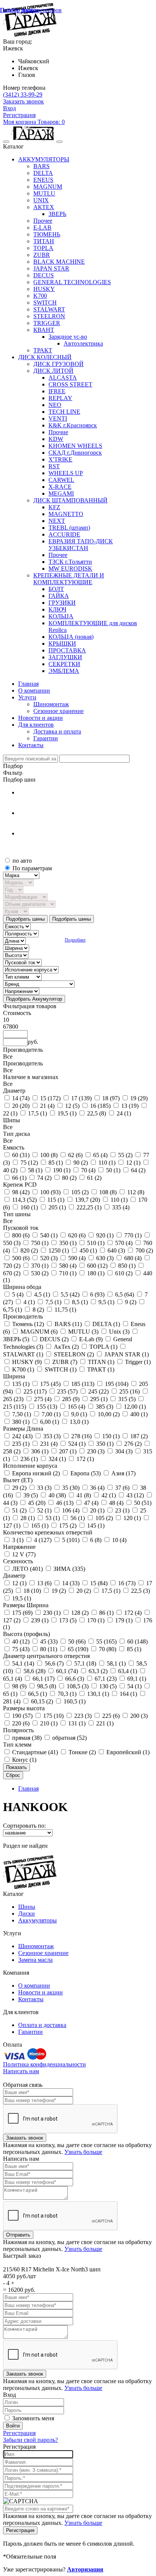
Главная (28, 1788)
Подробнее (75, 940)
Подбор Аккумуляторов (31, 10)
